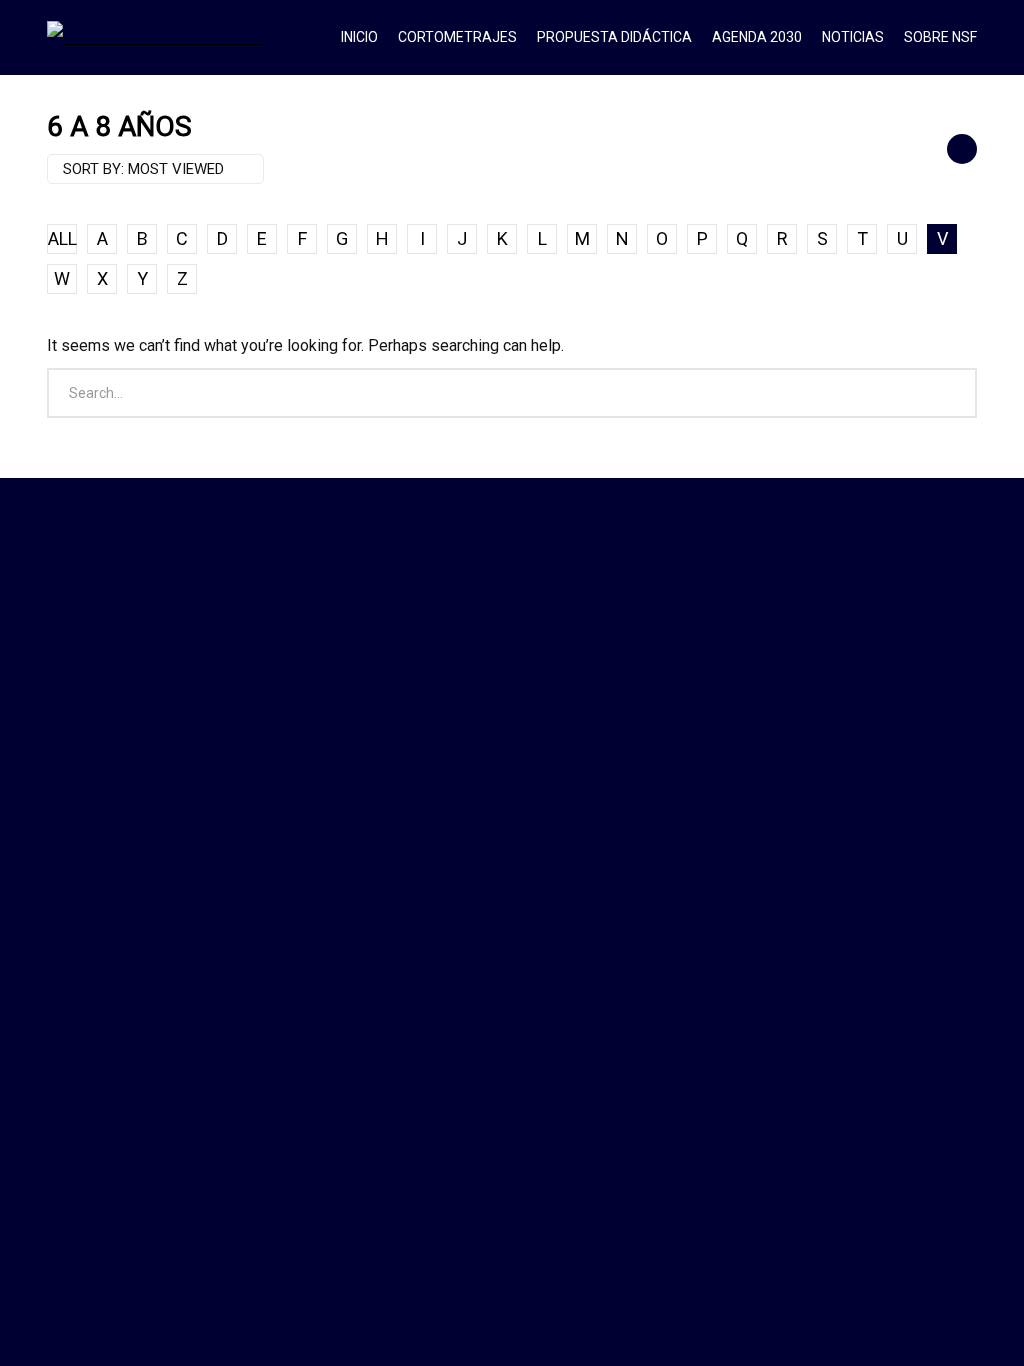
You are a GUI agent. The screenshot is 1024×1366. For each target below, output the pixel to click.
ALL (62, 238)
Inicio (359, 37)
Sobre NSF (940, 37)
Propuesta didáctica (614, 37)
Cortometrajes (457, 37)
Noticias (853, 37)
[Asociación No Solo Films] (155, 37)
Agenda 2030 (757, 37)
